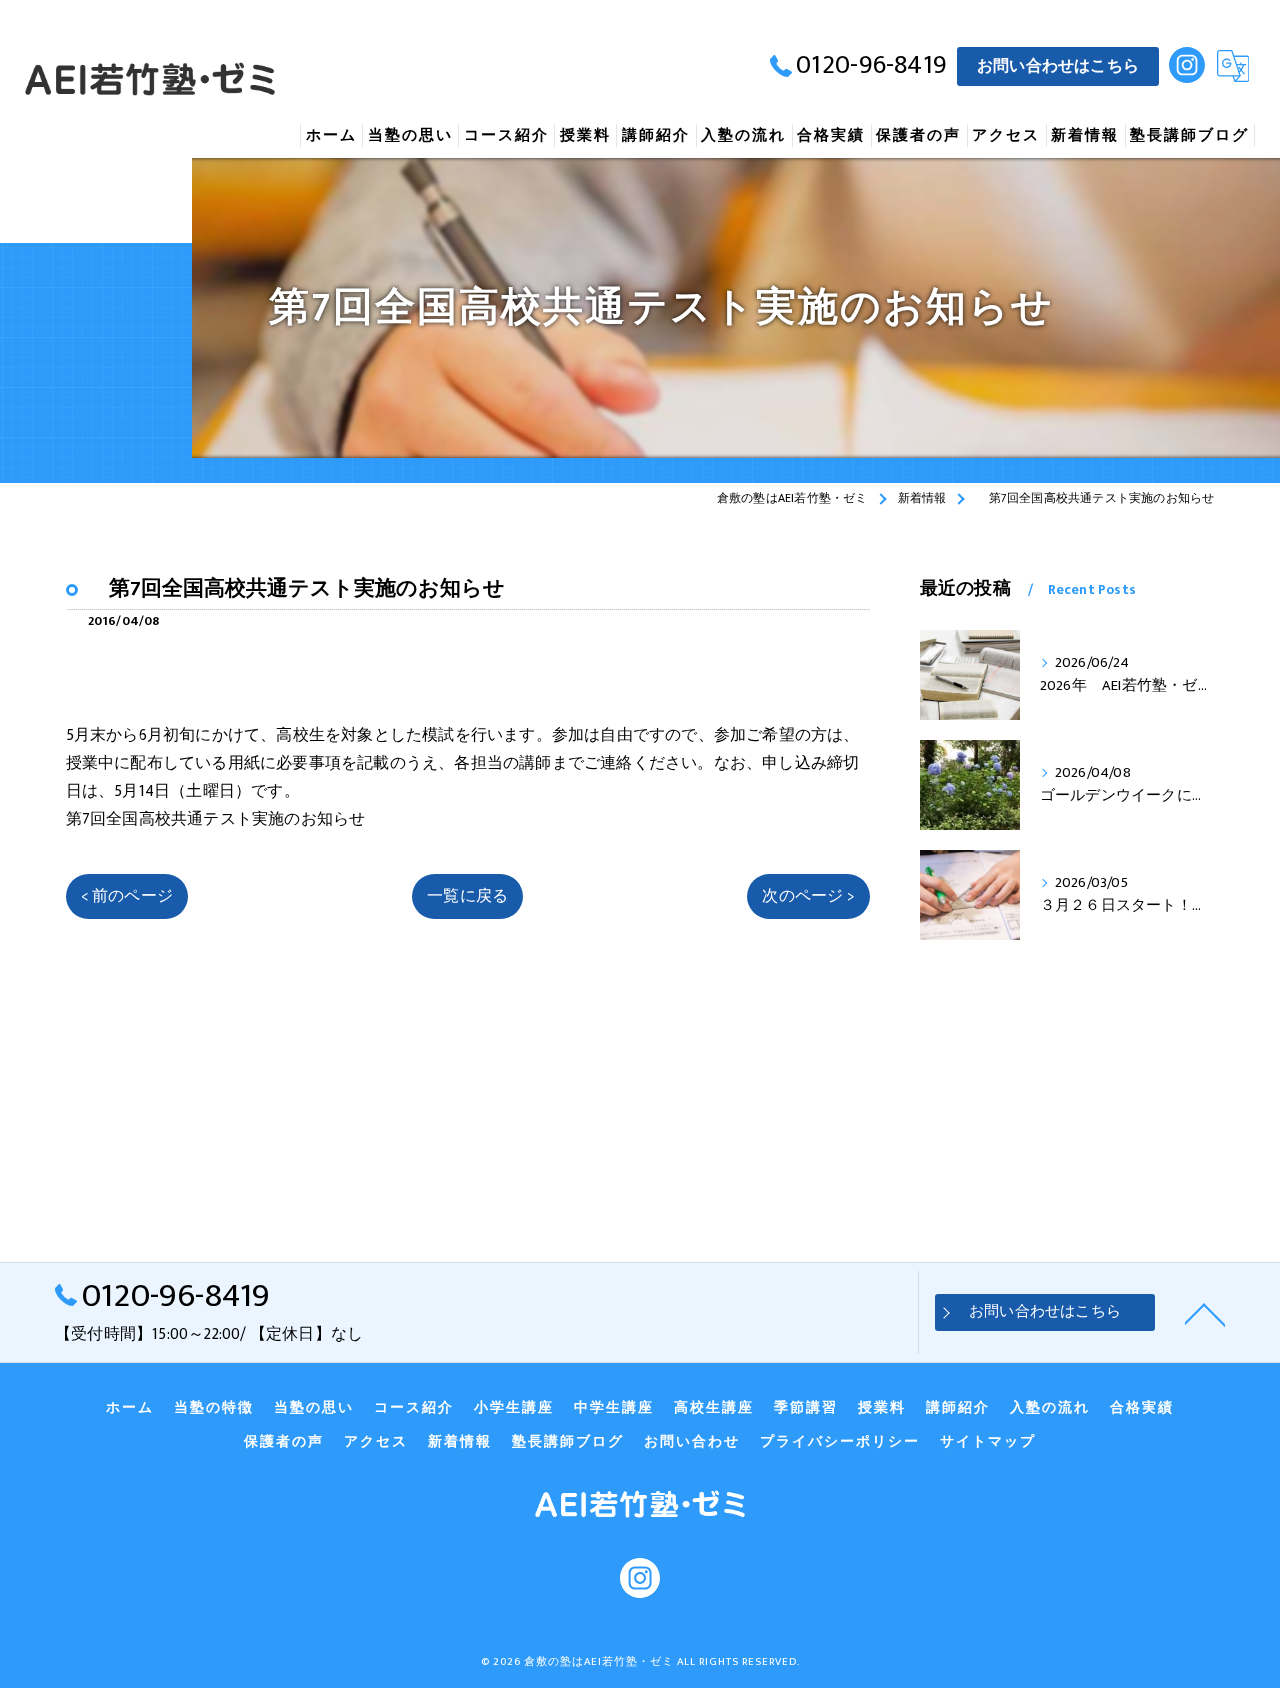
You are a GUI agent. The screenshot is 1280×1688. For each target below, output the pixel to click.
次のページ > (808, 896)
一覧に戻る (467, 896)
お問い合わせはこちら (1058, 66)
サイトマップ (988, 1442)
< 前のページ (127, 896)
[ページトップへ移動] (1205, 1313)
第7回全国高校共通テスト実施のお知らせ (216, 819)
